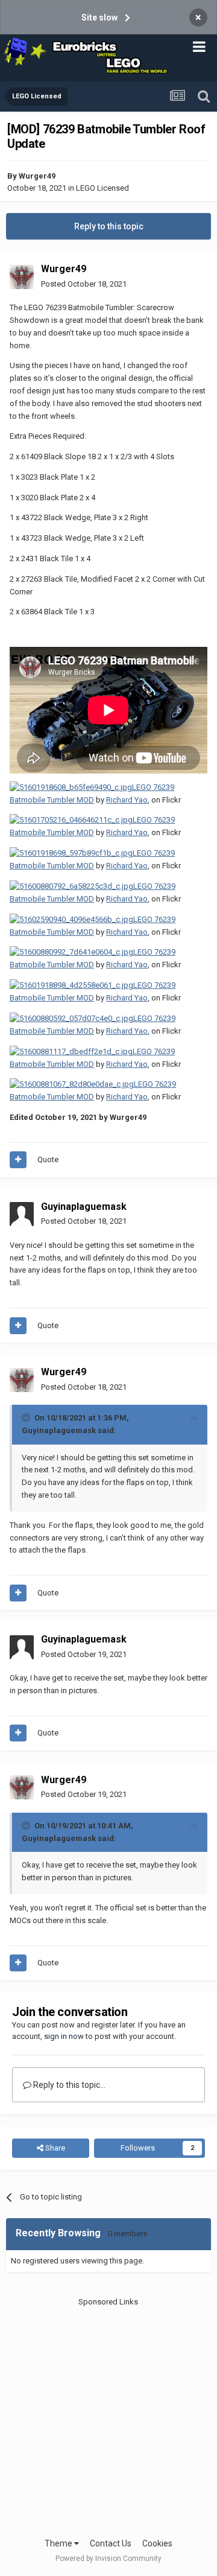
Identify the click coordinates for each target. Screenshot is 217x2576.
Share (54, 2148)
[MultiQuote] (18, 1160)
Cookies (157, 2543)
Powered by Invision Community (108, 2559)
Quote (48, 1159)
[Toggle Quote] (27, 1417)
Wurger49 (37, 176)
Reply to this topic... (68, 2085)
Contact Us (111, 2543)
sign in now (64, 2036)
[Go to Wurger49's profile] (22, 277)
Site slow (99, 17)
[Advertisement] (108, 2417)
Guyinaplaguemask (84, 1207)
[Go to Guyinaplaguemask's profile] (22, 1214)
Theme (59, 2543)
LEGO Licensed (102, 188)
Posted (84, 284)
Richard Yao (127, 800)
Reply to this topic (109, 226)
